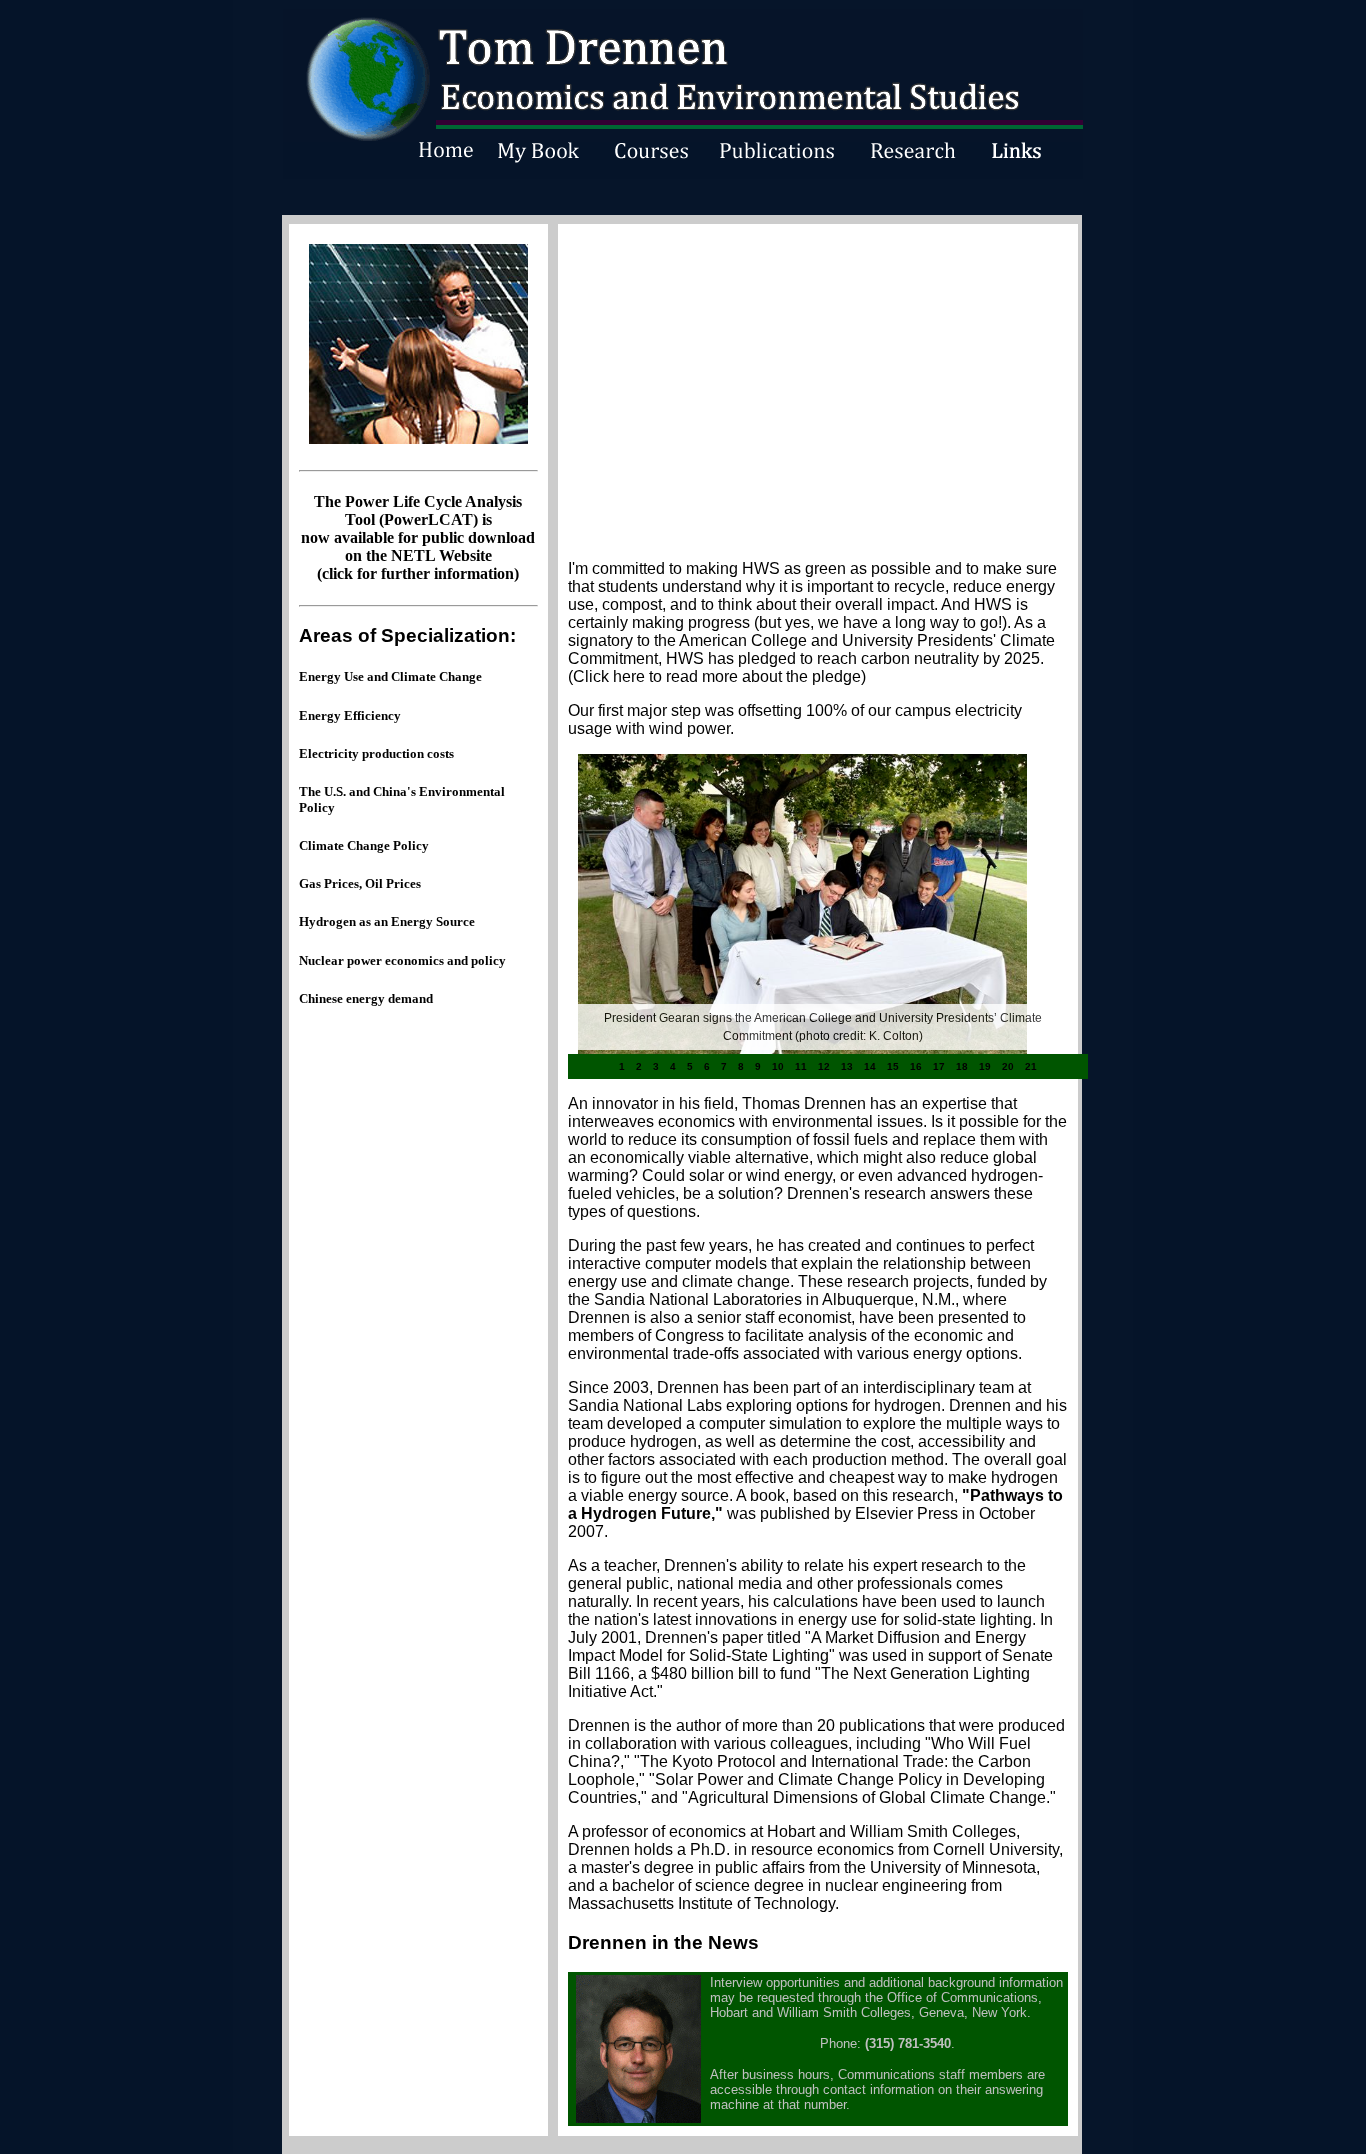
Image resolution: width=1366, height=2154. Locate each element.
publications (882, 1725)
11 (801, 1066)
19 (985, 1066)
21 (1031, 1066)
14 (870, 1066)
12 (824, 1066)
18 (962, 1066)
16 (916, 1066)
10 (778, 1066)
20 (1008, 1066)
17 (939, 1066)
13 (847, 1066)
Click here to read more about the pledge (717, 676)
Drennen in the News (663, 1942)
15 (893, 1066)
